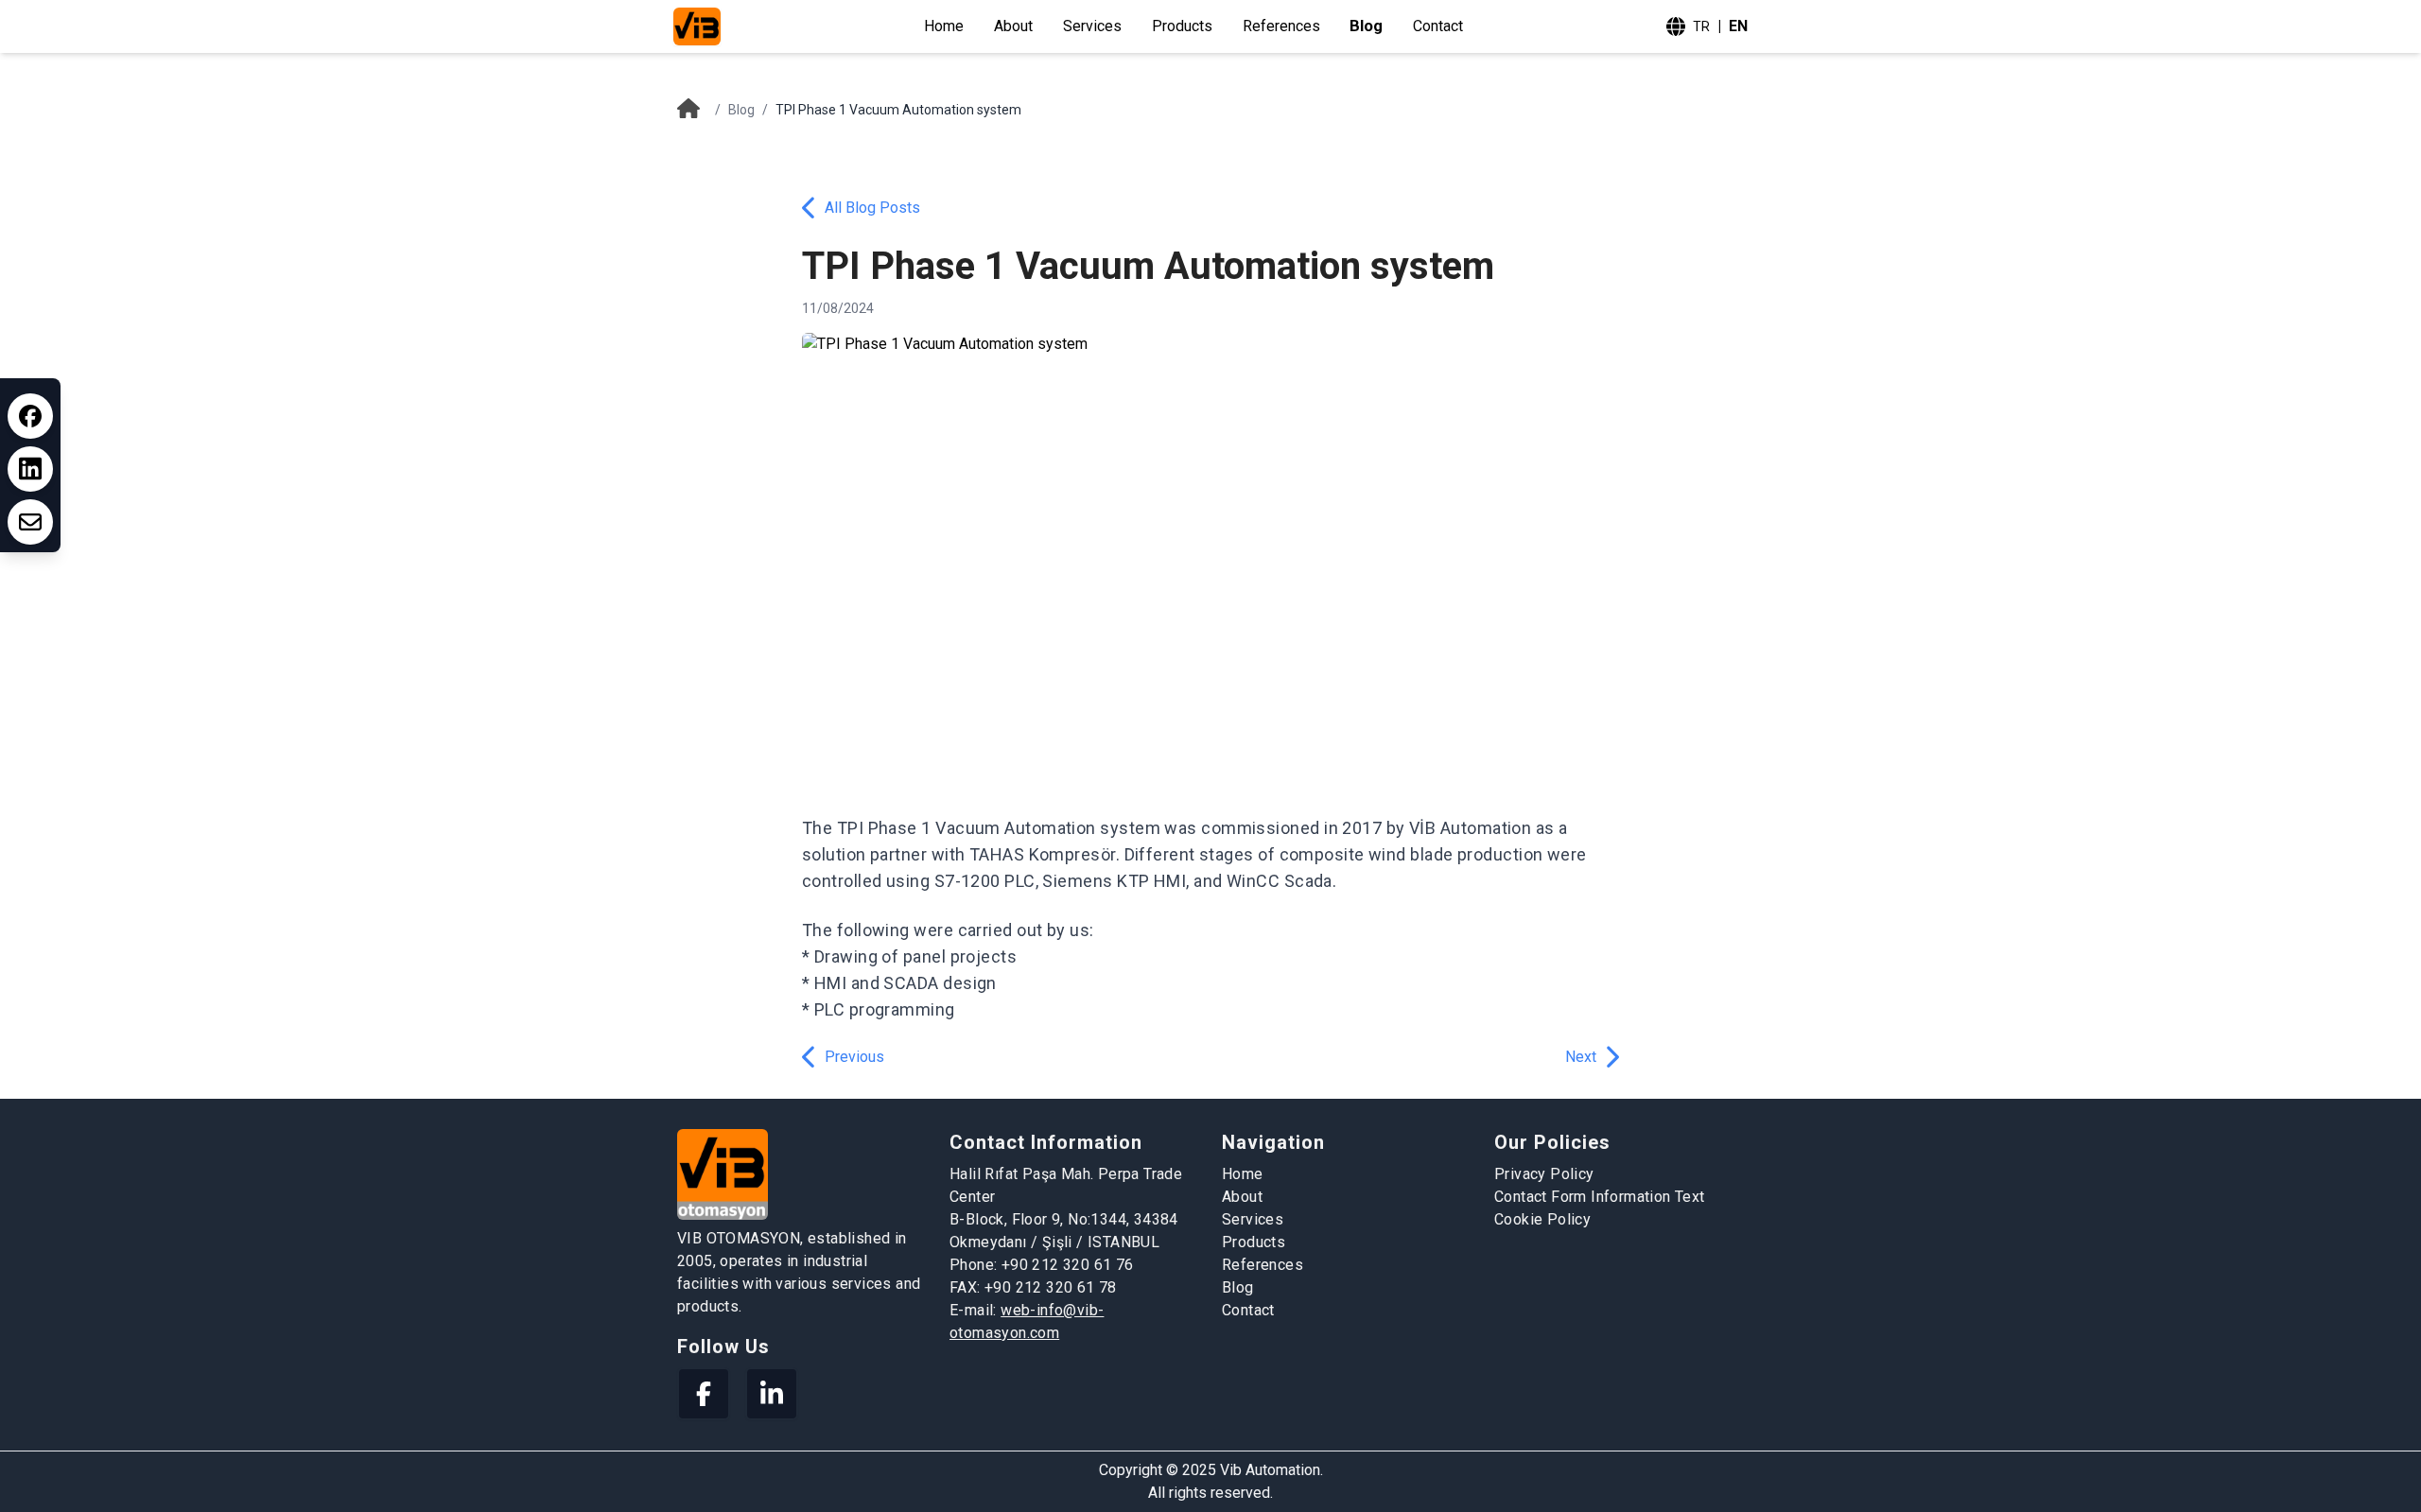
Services (1092, 26)
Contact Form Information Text (1600, 1197)
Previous (854, 1057)
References (1281, 26)
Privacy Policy (1544, 1174)
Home (944, 26)
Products (1182, 26)
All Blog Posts (872, 208)
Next (1581, 1057)
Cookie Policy (1542, 1219)
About (1013, 26)
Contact (1438, 26)
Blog (1367, 26)
